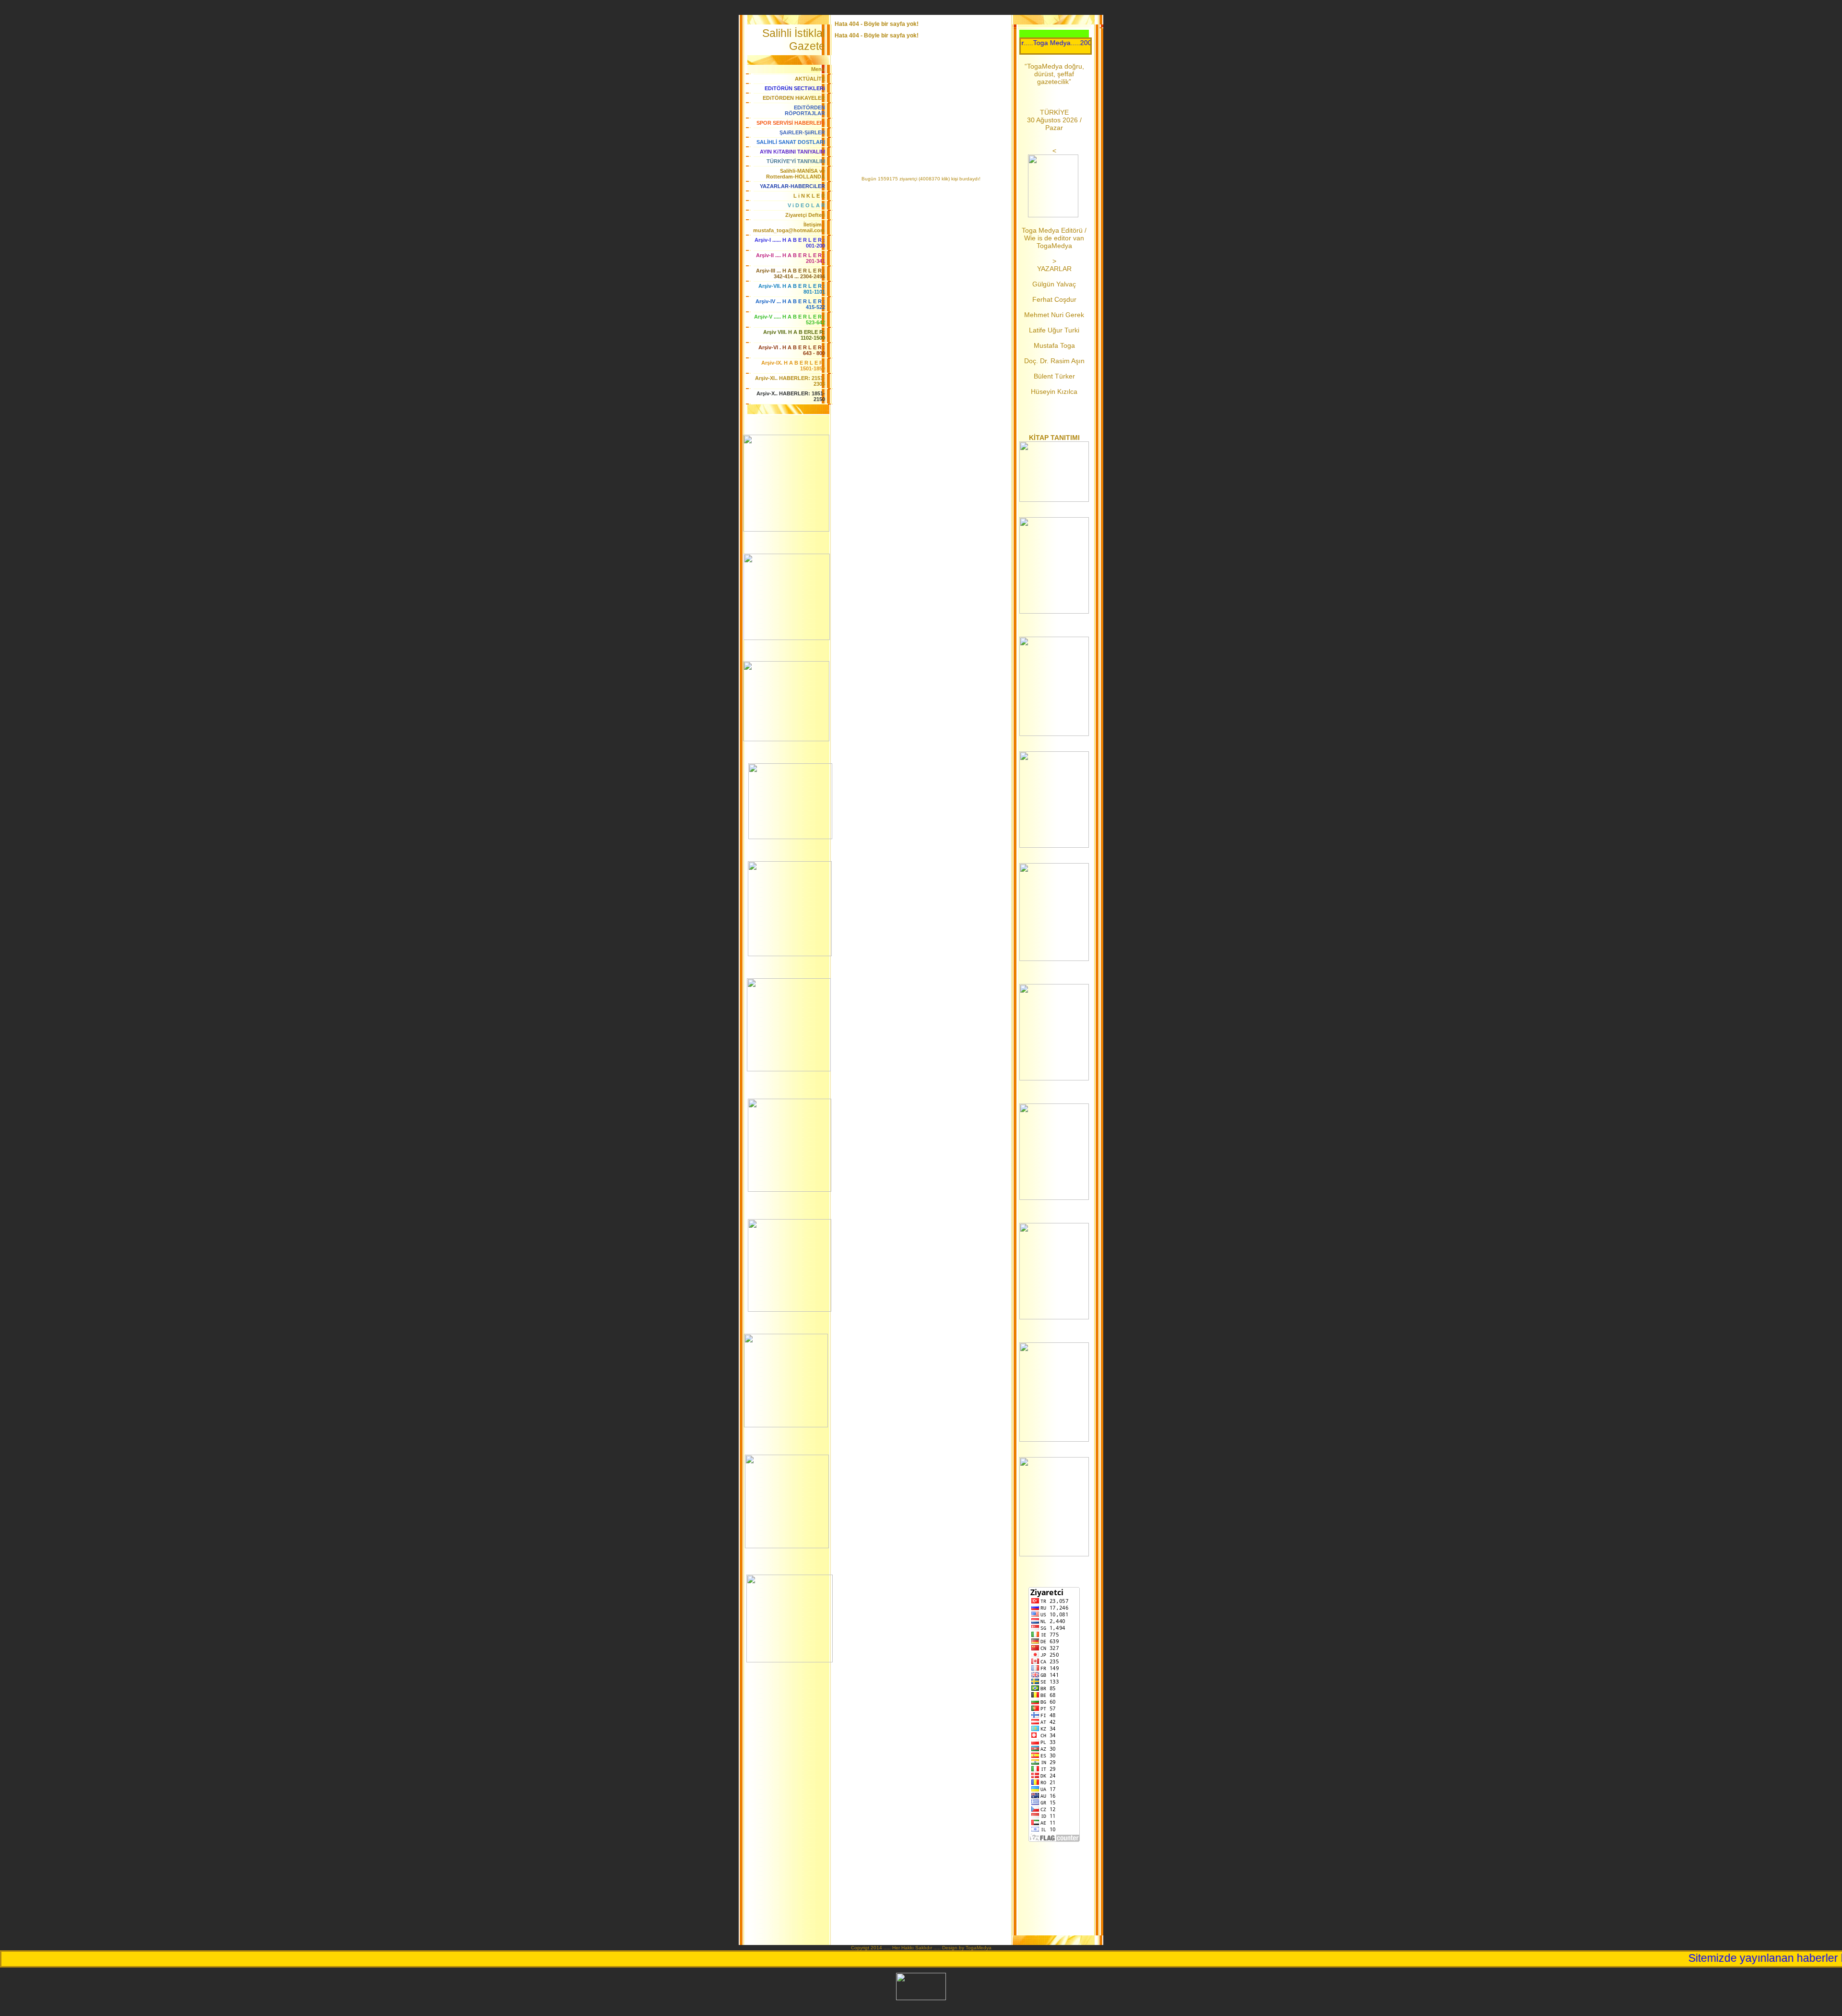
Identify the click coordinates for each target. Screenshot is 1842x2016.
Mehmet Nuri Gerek (1054, 315)
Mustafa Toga (1054, 345)
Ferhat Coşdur (1054, 299)
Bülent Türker (1054, 376)
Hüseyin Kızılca (1054, 391)
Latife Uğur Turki (1054, 330)
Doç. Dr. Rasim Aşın (1054, 361)
